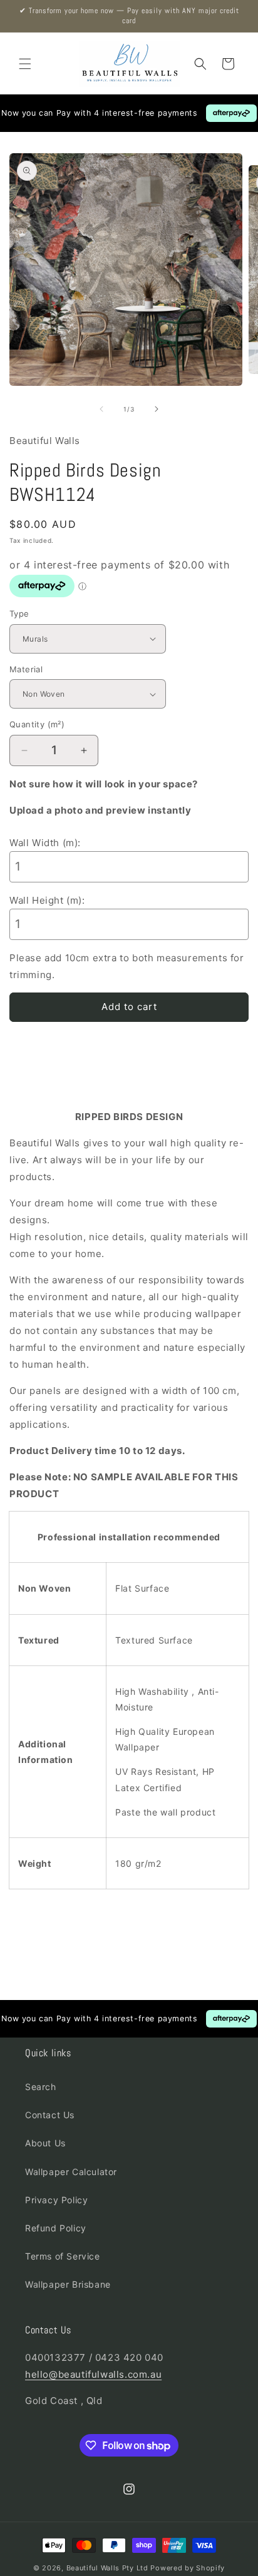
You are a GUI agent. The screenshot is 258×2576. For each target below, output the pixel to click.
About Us (45, 2143)
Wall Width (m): (45, 843)
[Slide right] (157, 409)
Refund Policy (56, 2228)
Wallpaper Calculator (71, 2172)
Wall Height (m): (47, 900)
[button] (25, 64)
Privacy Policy (56, 2200)
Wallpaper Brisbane (68, 2284)
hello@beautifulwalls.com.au (93, 2374)
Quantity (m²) (37, 724)
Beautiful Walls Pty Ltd (107, 2568)
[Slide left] (101, 409)
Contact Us (50, 2115)
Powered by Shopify (188, 2568)
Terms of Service (63, 2256)
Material (26, 669)
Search (41, 2087)
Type (19, 614)
